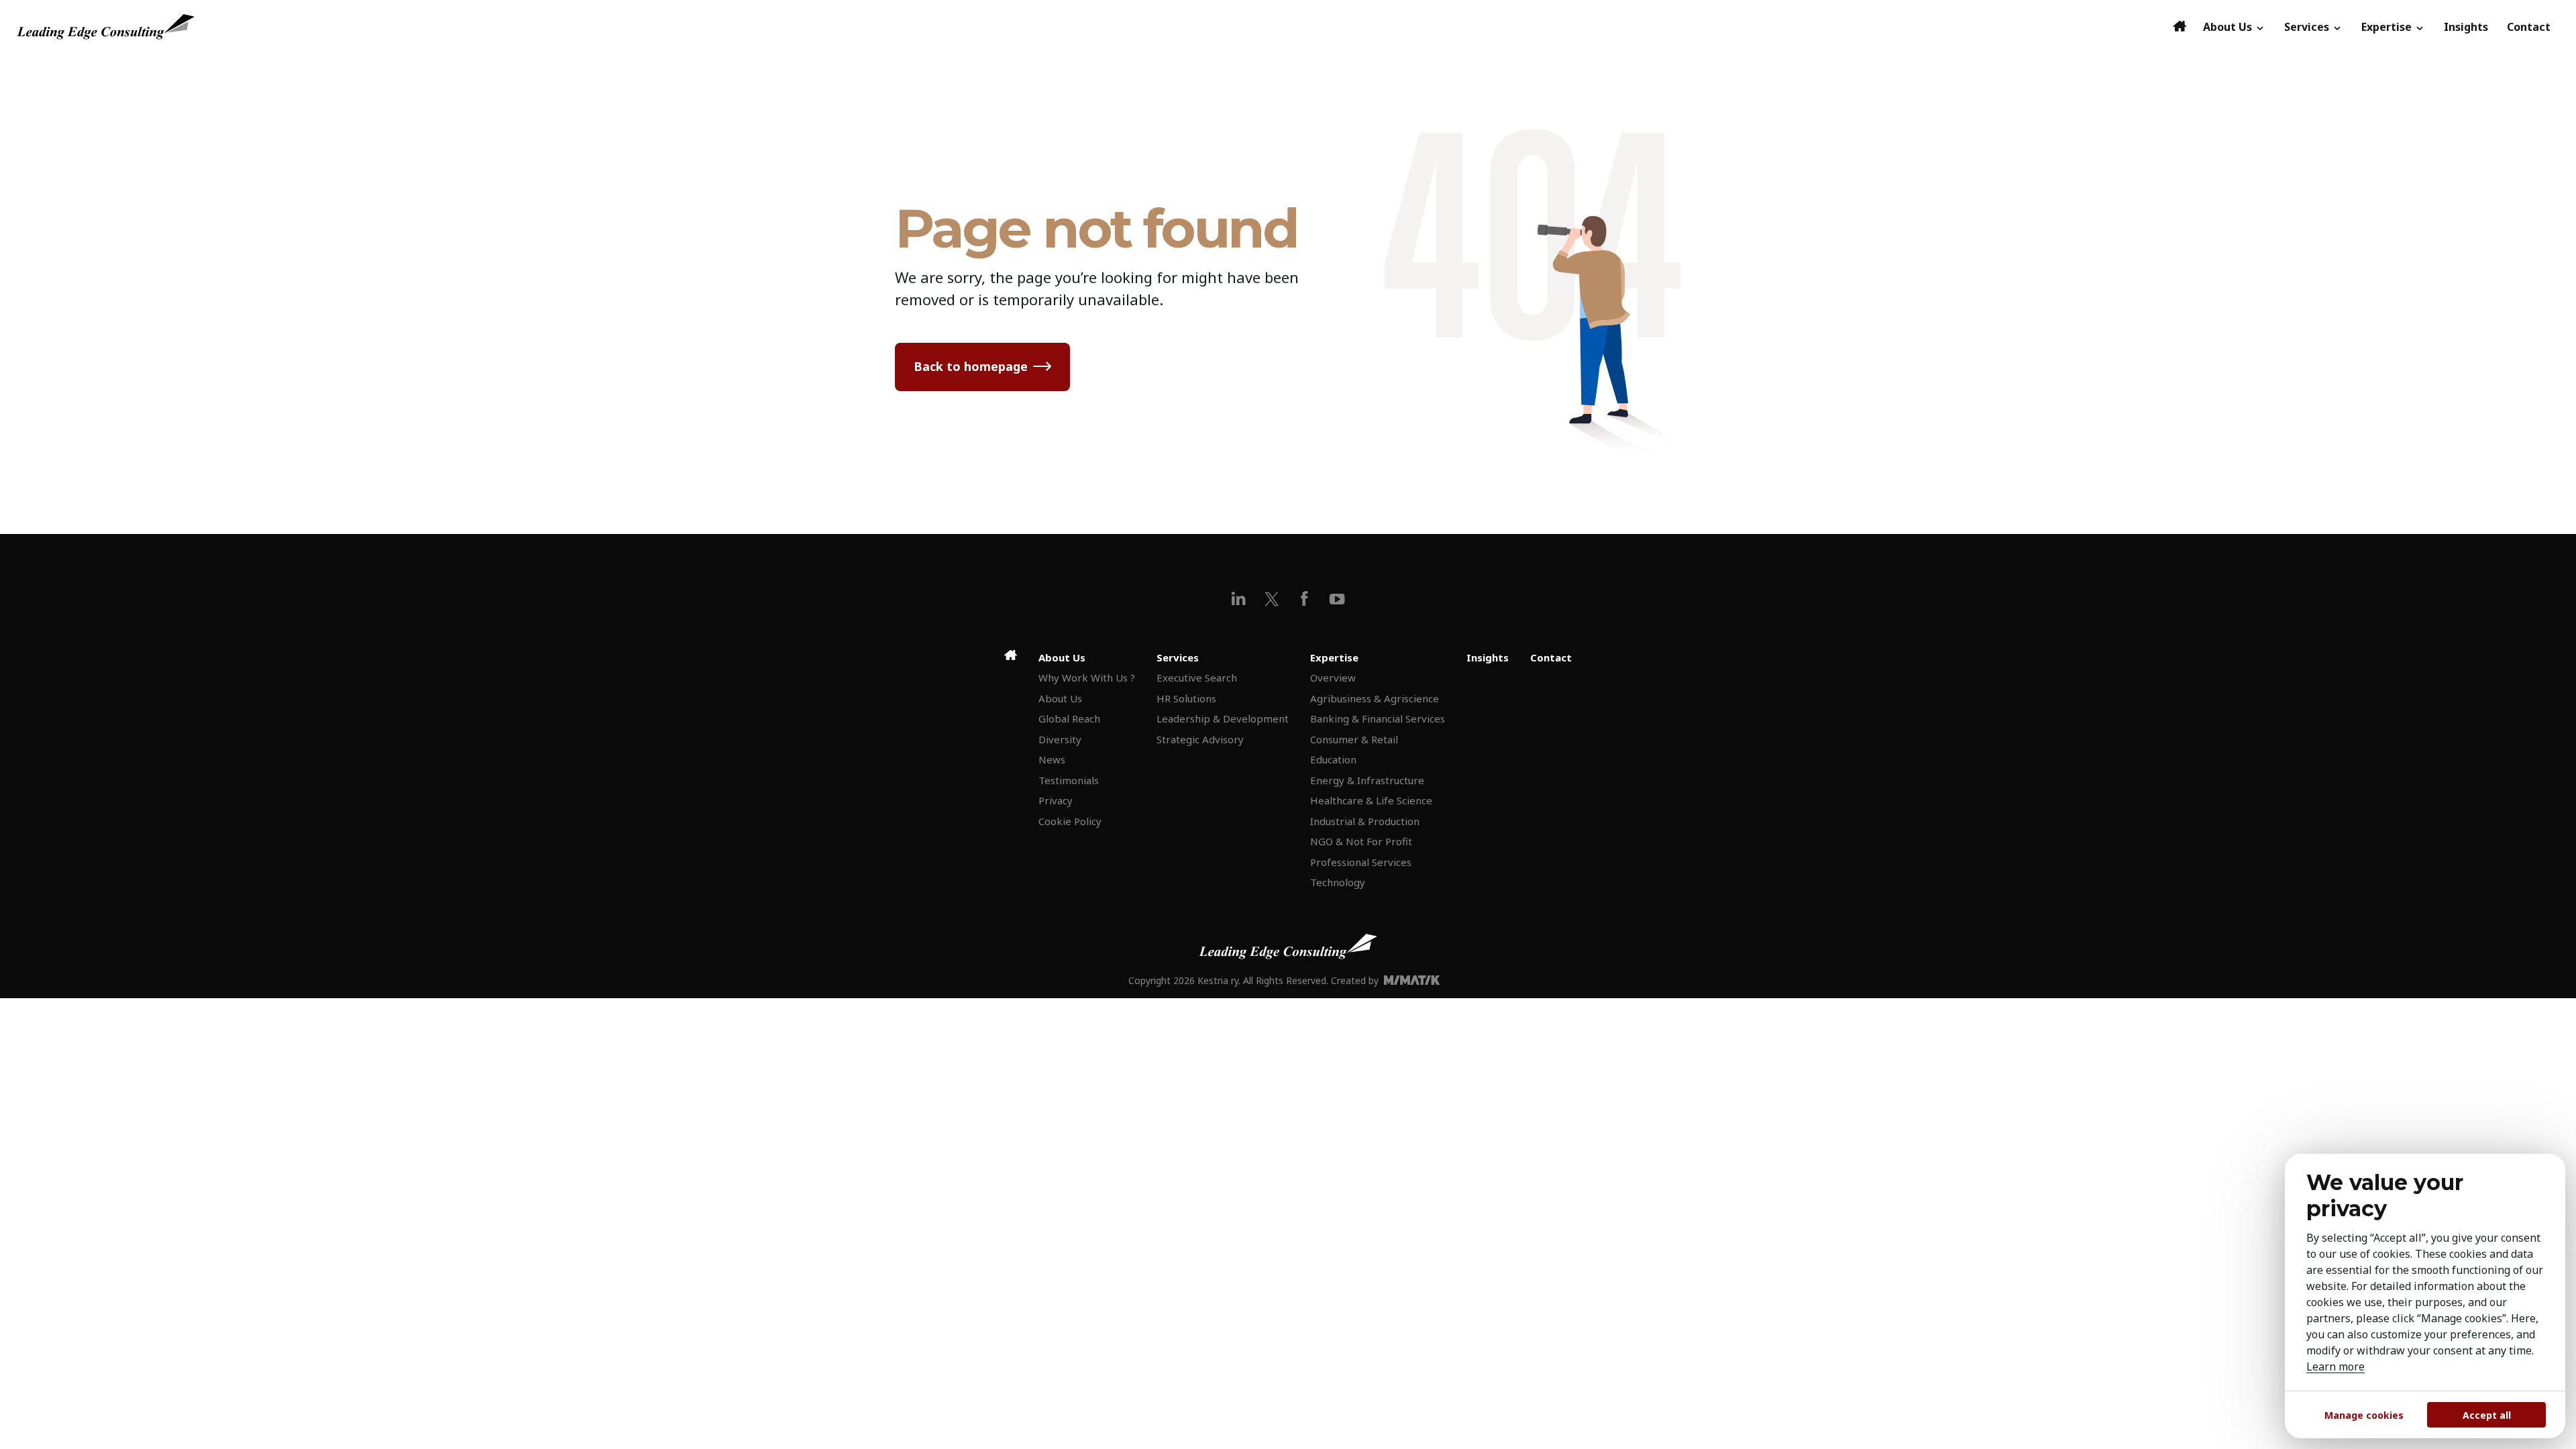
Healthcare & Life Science (1371, 800)
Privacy (1056, 800)
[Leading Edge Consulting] (1091, 27)
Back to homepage (971, 366)
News (1052, 759)
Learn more (2336, 1366)
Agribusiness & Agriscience (1375, 698)
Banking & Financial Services (1378, 718)
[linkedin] (1239, 599)
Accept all (2487, 1415)
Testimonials (1069, 780)
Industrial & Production (1365, 821)
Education (1333, 759)
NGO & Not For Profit (1361, 841)
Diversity (1060, 739)
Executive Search (1197, 678)
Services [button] (2308, 27)
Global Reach (1069, 718)
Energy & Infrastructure (1367, 780)
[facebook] (1304, 599)
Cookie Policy (1070, 821)
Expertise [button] (2388, 27)
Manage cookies (2364, 1415)
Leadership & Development (1223, 718)
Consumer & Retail (1354, 739)
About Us (1060, 698)
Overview (1333, 678)
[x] (1272, 599)
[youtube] (1337, 599)
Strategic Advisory (1200, 739)
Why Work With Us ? (1087, 678)
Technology (1338, 882)
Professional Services (1361, 862)
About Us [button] (2229, 27)
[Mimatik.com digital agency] (1416, 980)
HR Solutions (1186, 698)
